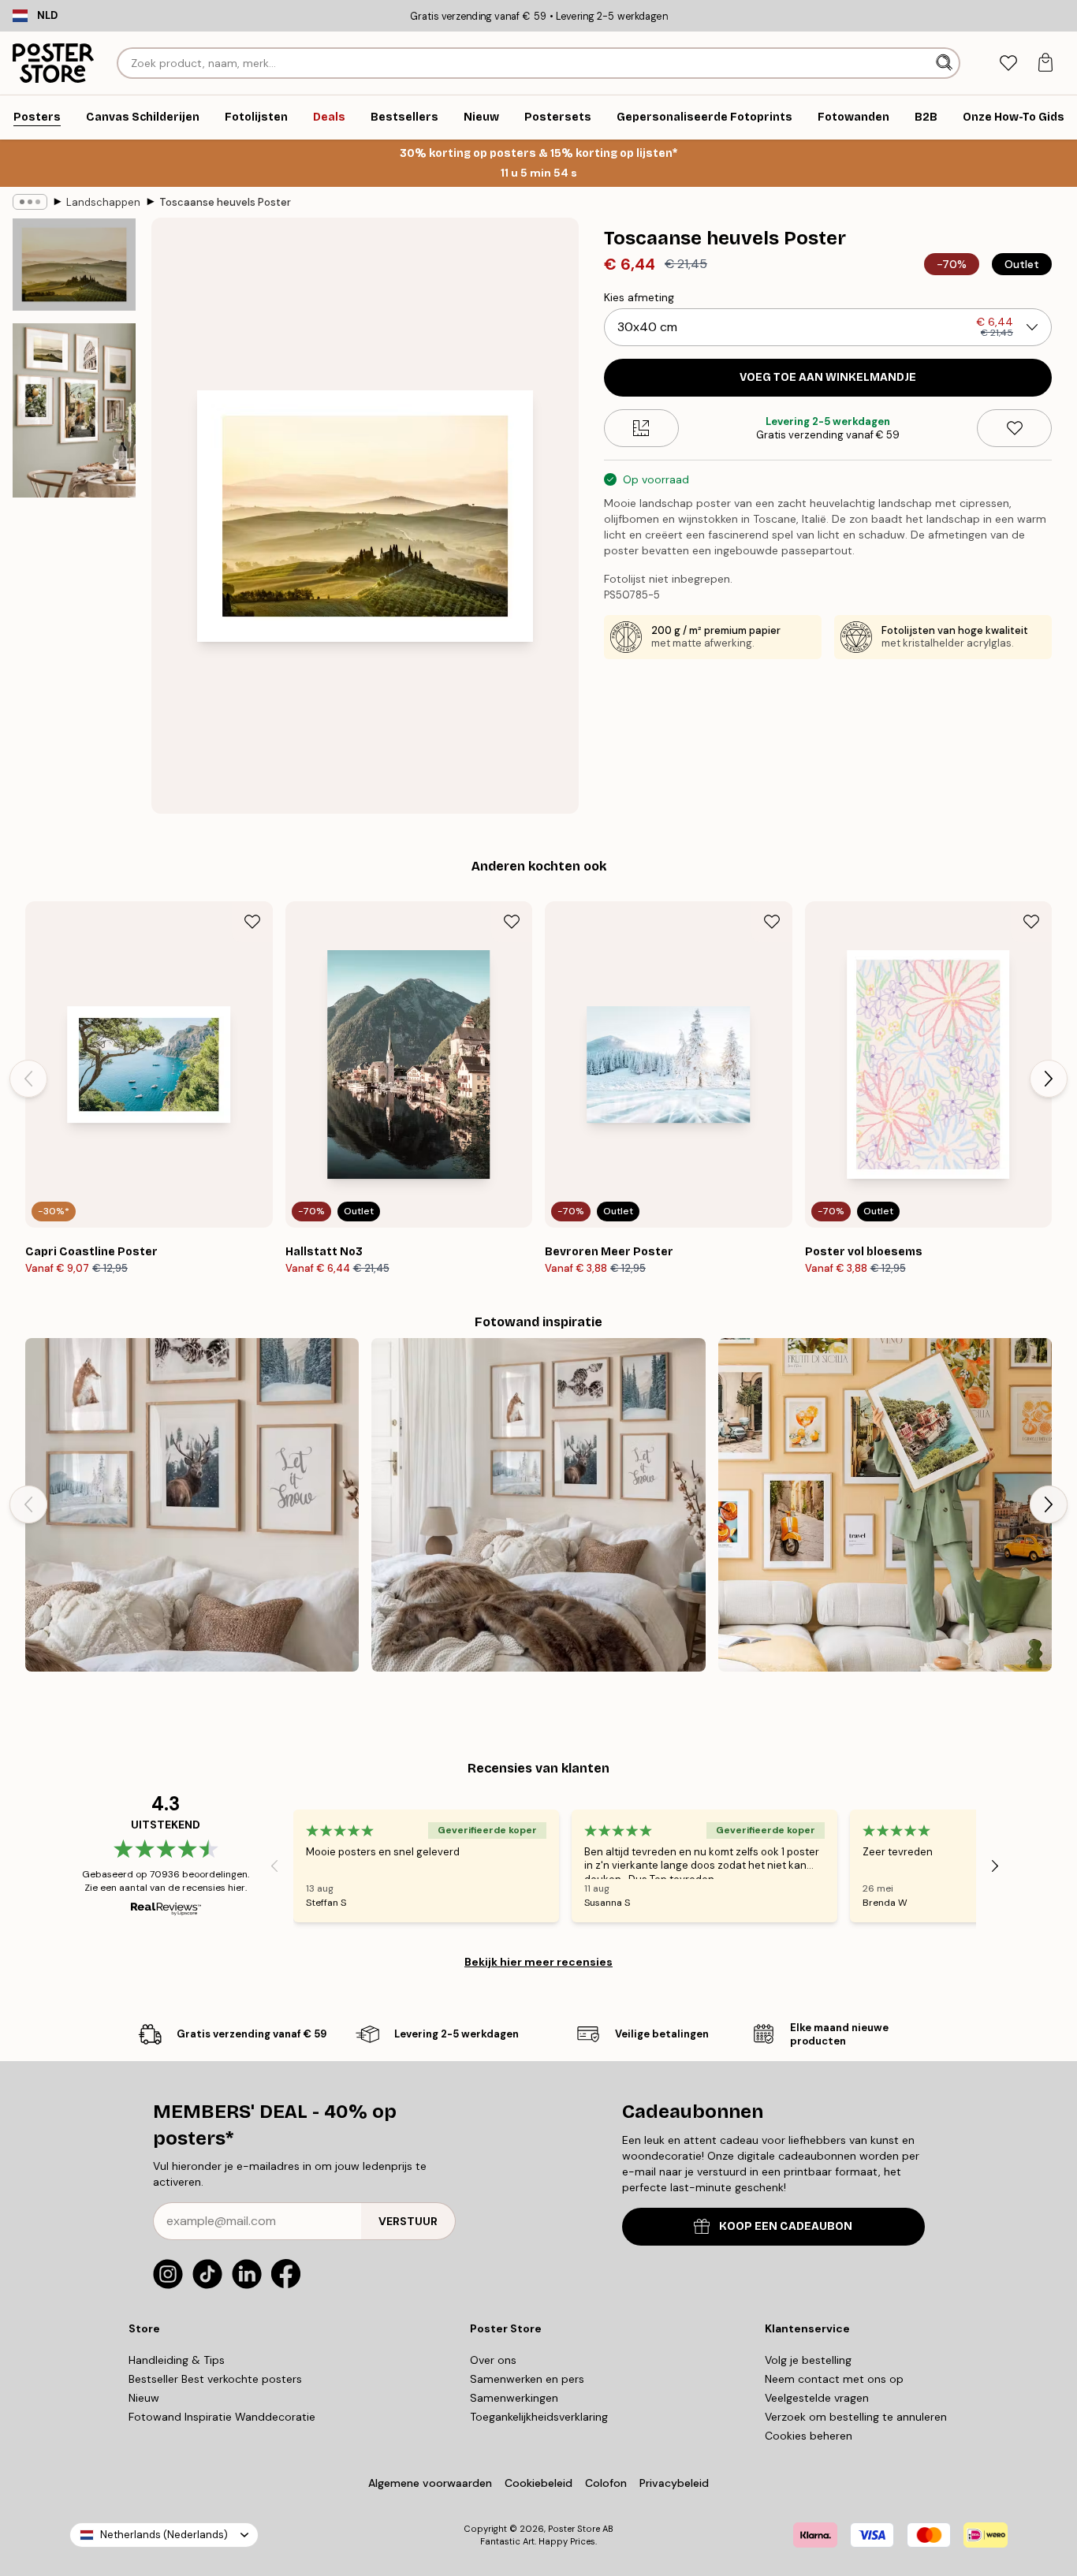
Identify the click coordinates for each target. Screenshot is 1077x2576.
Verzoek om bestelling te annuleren (856, 2417)
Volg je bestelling (808, 2360)
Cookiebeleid (538, 2483)
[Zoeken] (946, 63)
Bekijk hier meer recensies (538, 1962)
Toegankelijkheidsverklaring (539, 2417)
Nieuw (144, 2398)
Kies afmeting (639, 297)
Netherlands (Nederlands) (164, 2535)
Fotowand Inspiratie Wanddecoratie (222, 2417)
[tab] (1008, 63)
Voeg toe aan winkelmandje (828, 377)
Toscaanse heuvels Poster (225, 202)
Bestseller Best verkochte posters (215, 2379)
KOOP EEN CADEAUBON (786, 2226)
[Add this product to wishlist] (1014, 428)
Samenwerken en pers (527, 2379)
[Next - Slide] (1049, 1079)
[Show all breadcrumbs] (30, 202)
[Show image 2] (74, 410)
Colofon (606, 2483)
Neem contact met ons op (834, 2379)
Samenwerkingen (514, 2398)
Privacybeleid (674, 2483)
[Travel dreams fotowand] (885, 1505)
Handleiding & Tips (177, 2360)
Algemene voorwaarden (430, 2483)
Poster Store (574, 2529)
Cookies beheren (809, 2436)
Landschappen (103, 202)
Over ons (493, 2360)
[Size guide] (641, 428)
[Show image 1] (74, 265)
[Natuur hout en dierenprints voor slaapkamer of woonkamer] (538, 1505)
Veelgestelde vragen (817, 2398)
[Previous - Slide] (28, 1079)
